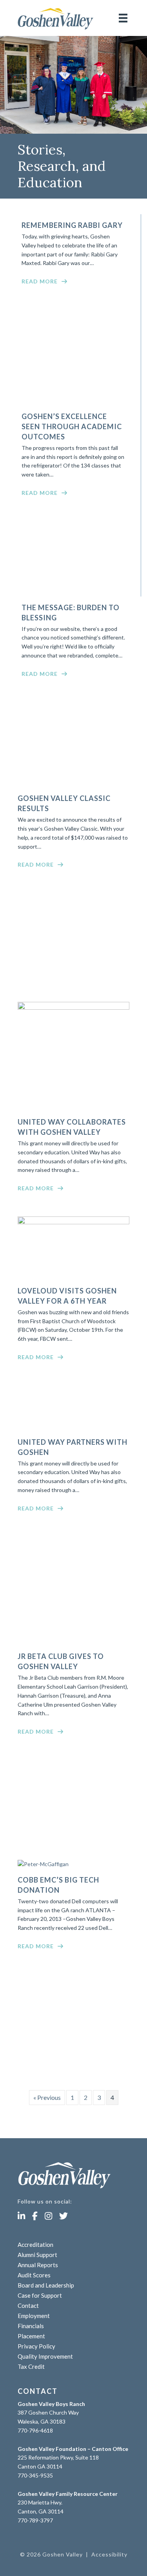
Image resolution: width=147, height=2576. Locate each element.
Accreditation (35, 2245)
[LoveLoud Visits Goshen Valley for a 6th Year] (73, 1222)
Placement (31, 2336)
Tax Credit (31, 2366)
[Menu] (123, 18)
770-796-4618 (35, 2430)
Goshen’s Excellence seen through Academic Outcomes (72, 426)
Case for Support (40, 2295)
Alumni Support (37, 2255)
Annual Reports (38, 2265)
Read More (40, 281)
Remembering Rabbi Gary (72, 225)
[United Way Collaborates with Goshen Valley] (73, 1008)
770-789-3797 (35, 2520)
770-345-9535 (35, 2475)
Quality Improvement (45, 2356)
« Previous (47, 2097)
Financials (31, 2326)
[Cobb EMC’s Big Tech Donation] (43, 1864)
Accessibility (109, 2554)
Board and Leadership (46, 2285)
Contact (28, 2306)
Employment (34, 2316)
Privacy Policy (36, 2346)
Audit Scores (34, 2275)
